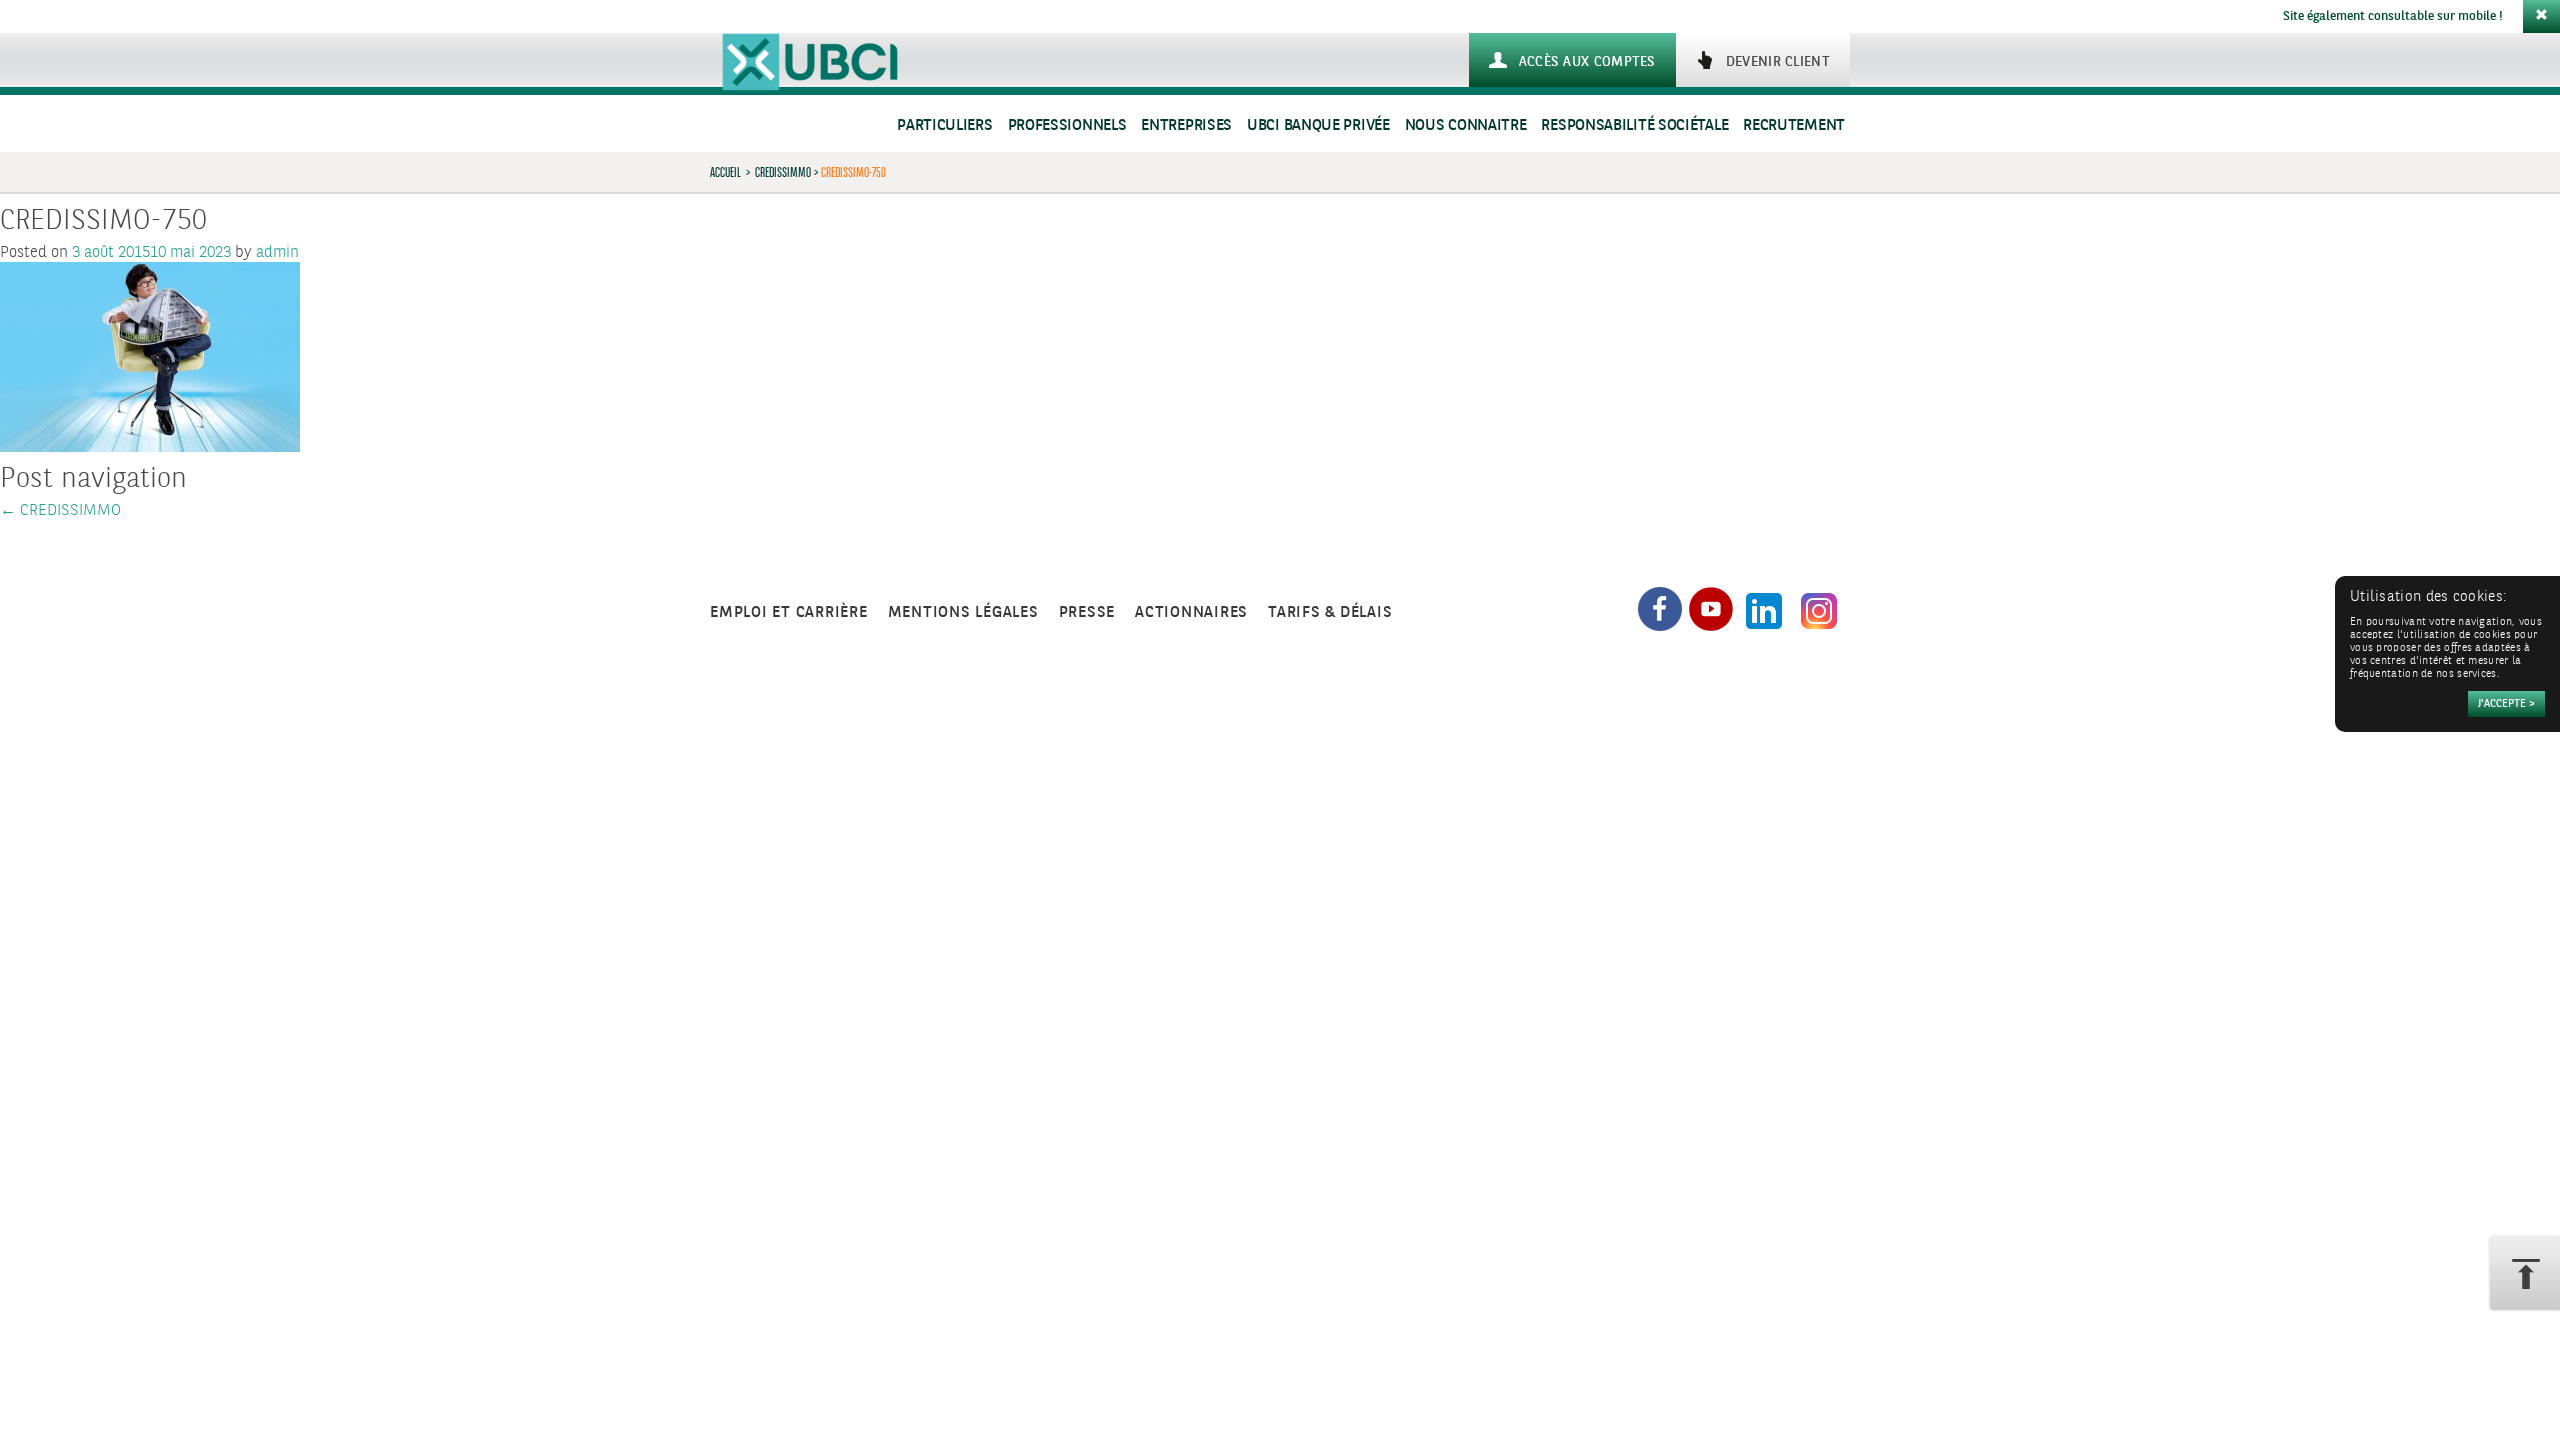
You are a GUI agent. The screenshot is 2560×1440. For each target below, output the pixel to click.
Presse (1087, 612)
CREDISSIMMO (783, 172)
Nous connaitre (1466, 125)
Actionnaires (1191, 612)
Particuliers (944, 125)
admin (277, 252)
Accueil (725, 172)
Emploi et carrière (789, 612)
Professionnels (1067, 125)
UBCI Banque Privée (1318, 125)
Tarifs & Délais (1330, 612)
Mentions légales (963, 612)
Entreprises (1186, 125)
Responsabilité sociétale (1634, 125)
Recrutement (1794, 125)
